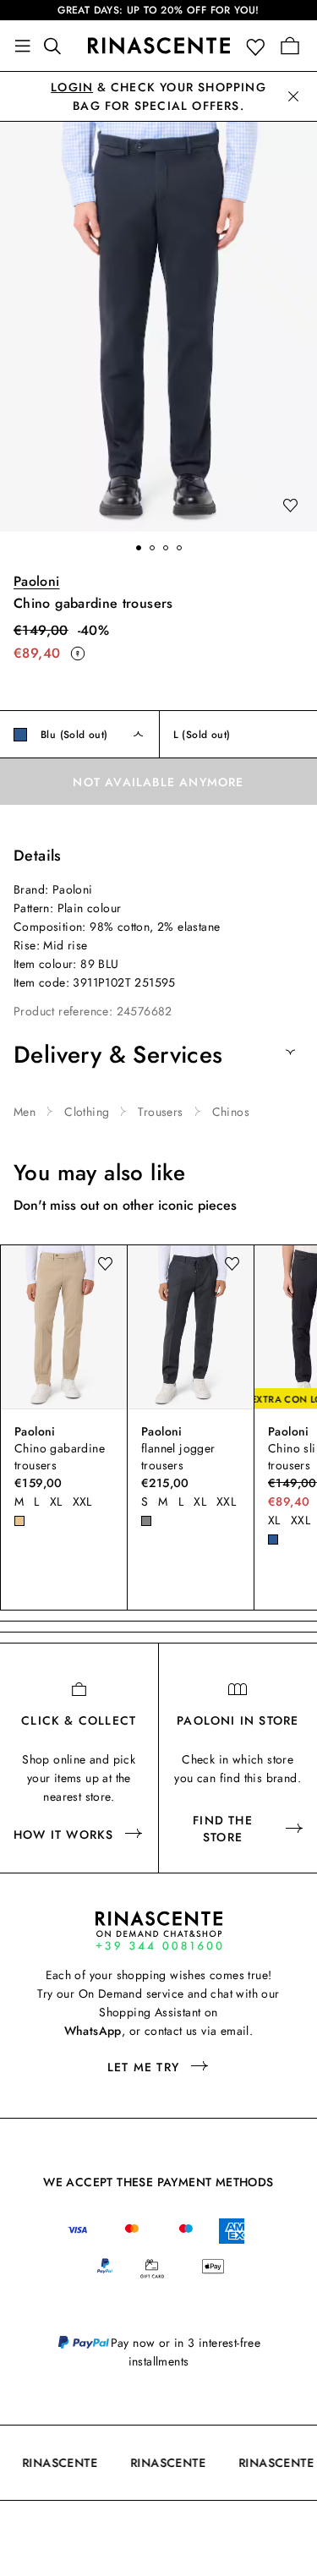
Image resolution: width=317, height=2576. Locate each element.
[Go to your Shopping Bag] (290, 46)
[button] (259, 46)
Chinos (231, 1112)
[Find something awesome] (57, 46)
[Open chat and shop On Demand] (159, 1931)
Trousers (160, 1112)
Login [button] (72, 87)
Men (25, 1112)
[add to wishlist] (290, 506)
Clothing (87, 1112)
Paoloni (37, 581)
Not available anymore (158, 782)
